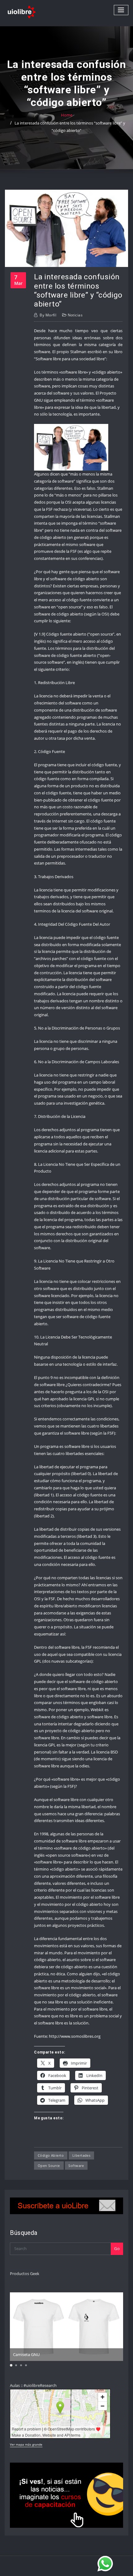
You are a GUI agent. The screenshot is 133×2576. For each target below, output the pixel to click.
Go (117, 2248)
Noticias (75, 315)
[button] (11, 2365)
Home (67, 115)
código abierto (51, 2155)
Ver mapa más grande (26, 2444)
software (76, 2166)
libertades (82, 2155)
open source (49, 2166)
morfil (48, 315)
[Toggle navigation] (121, 10)
